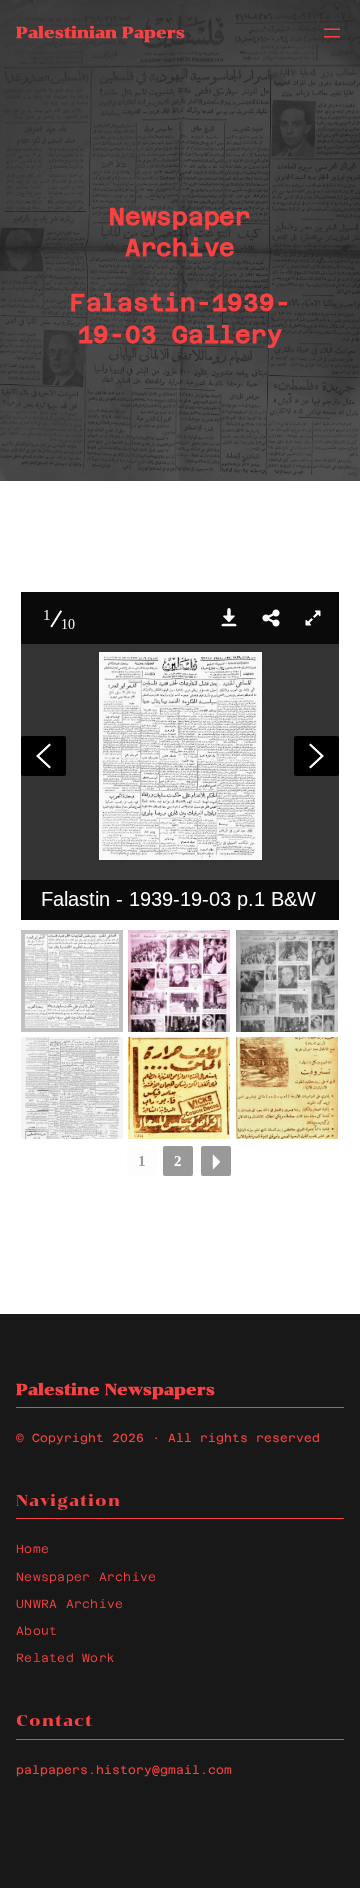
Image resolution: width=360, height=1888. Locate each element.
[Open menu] (332, 33)
